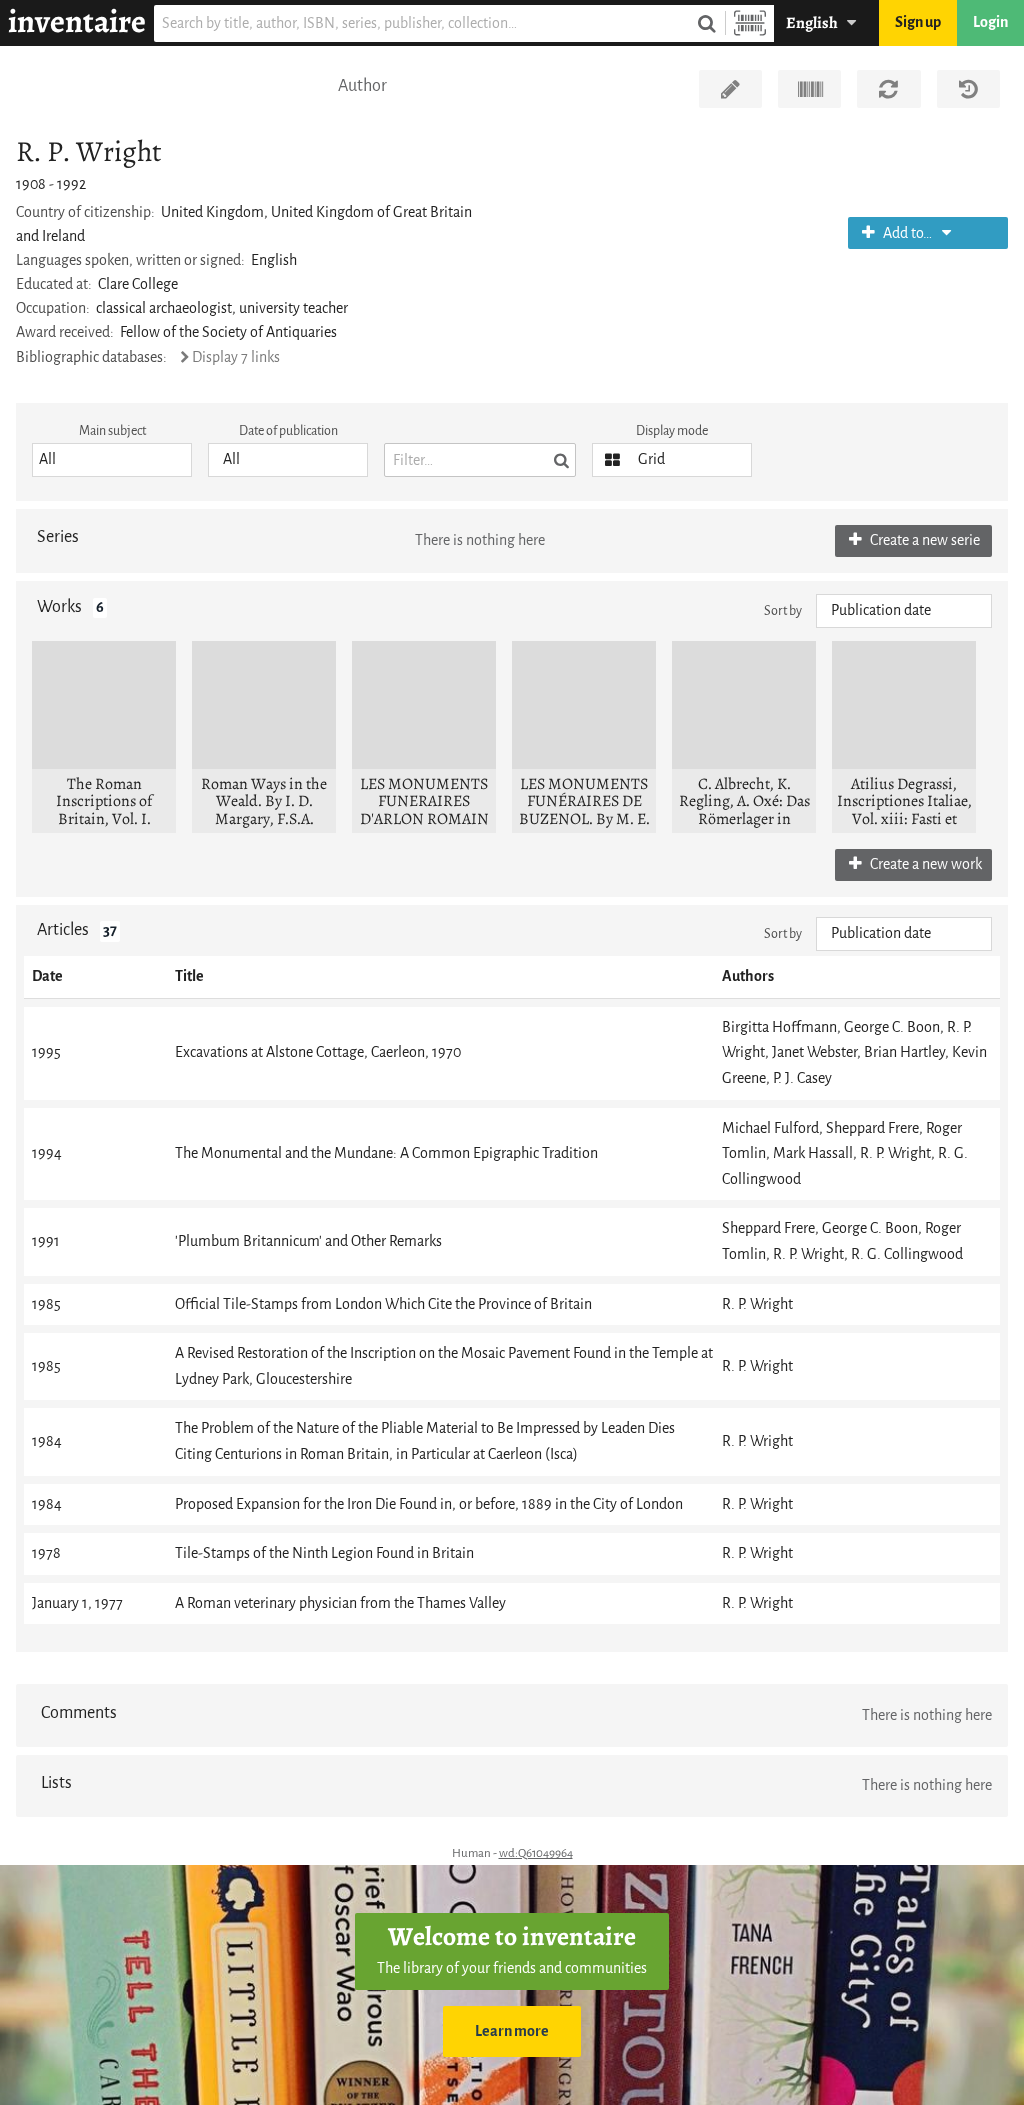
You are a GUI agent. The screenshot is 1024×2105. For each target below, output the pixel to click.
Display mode (672, 430)
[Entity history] (968, 89)
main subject (112, 430)
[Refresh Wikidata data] (888, 89)
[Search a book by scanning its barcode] (750, 23)
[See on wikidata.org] (809, 89)
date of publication (288, 430)
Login (990, 22)
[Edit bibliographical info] (730, 89)
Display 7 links (236, 357)
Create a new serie (923, 540)
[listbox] (112, 460)
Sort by (783, 610)
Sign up (918, 22)
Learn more (512, 2031)
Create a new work (924, 864)
